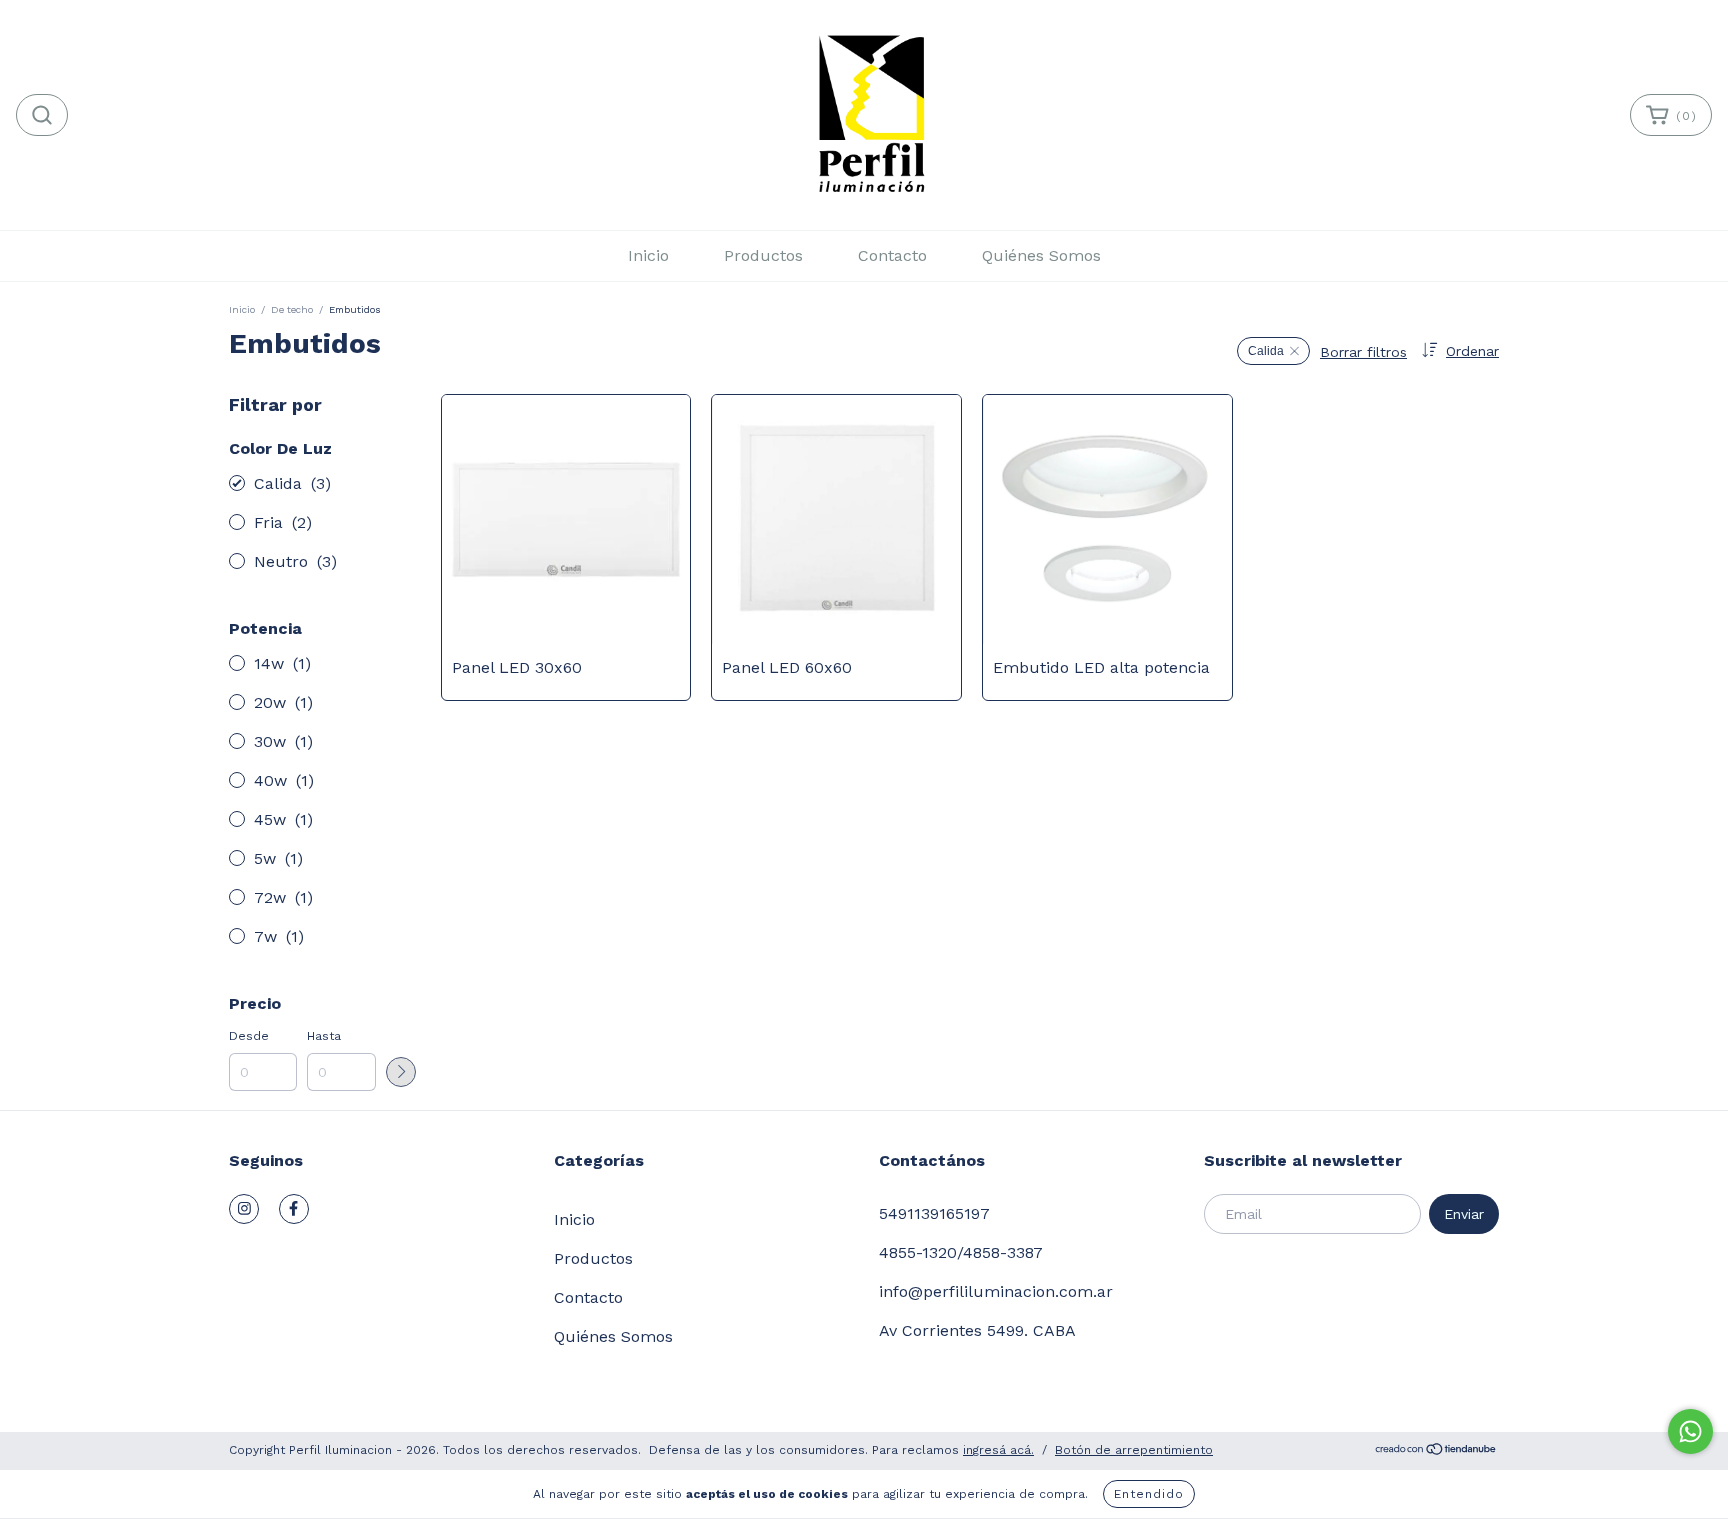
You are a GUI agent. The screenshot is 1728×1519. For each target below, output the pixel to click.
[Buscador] (42, 115)
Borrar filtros (1363, 352)
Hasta (324, 1036)
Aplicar (401, 1072)
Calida (1266, 351)
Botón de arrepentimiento (1134, 1450)
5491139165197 (934, 1213)
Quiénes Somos (1041, 255)
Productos (763, 255)
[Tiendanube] (1436, 1452)
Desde (249, 1036)
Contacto (892, 255)
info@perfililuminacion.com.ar (996, 1291)
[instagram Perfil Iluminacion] (244, 1209)
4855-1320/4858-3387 (961, 1252)
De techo (292, 309)
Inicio (648, 255)
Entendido (1149, 1494)
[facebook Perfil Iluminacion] (294, 1209)
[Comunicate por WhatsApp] (1690, 1431)
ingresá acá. (998, 1450)
